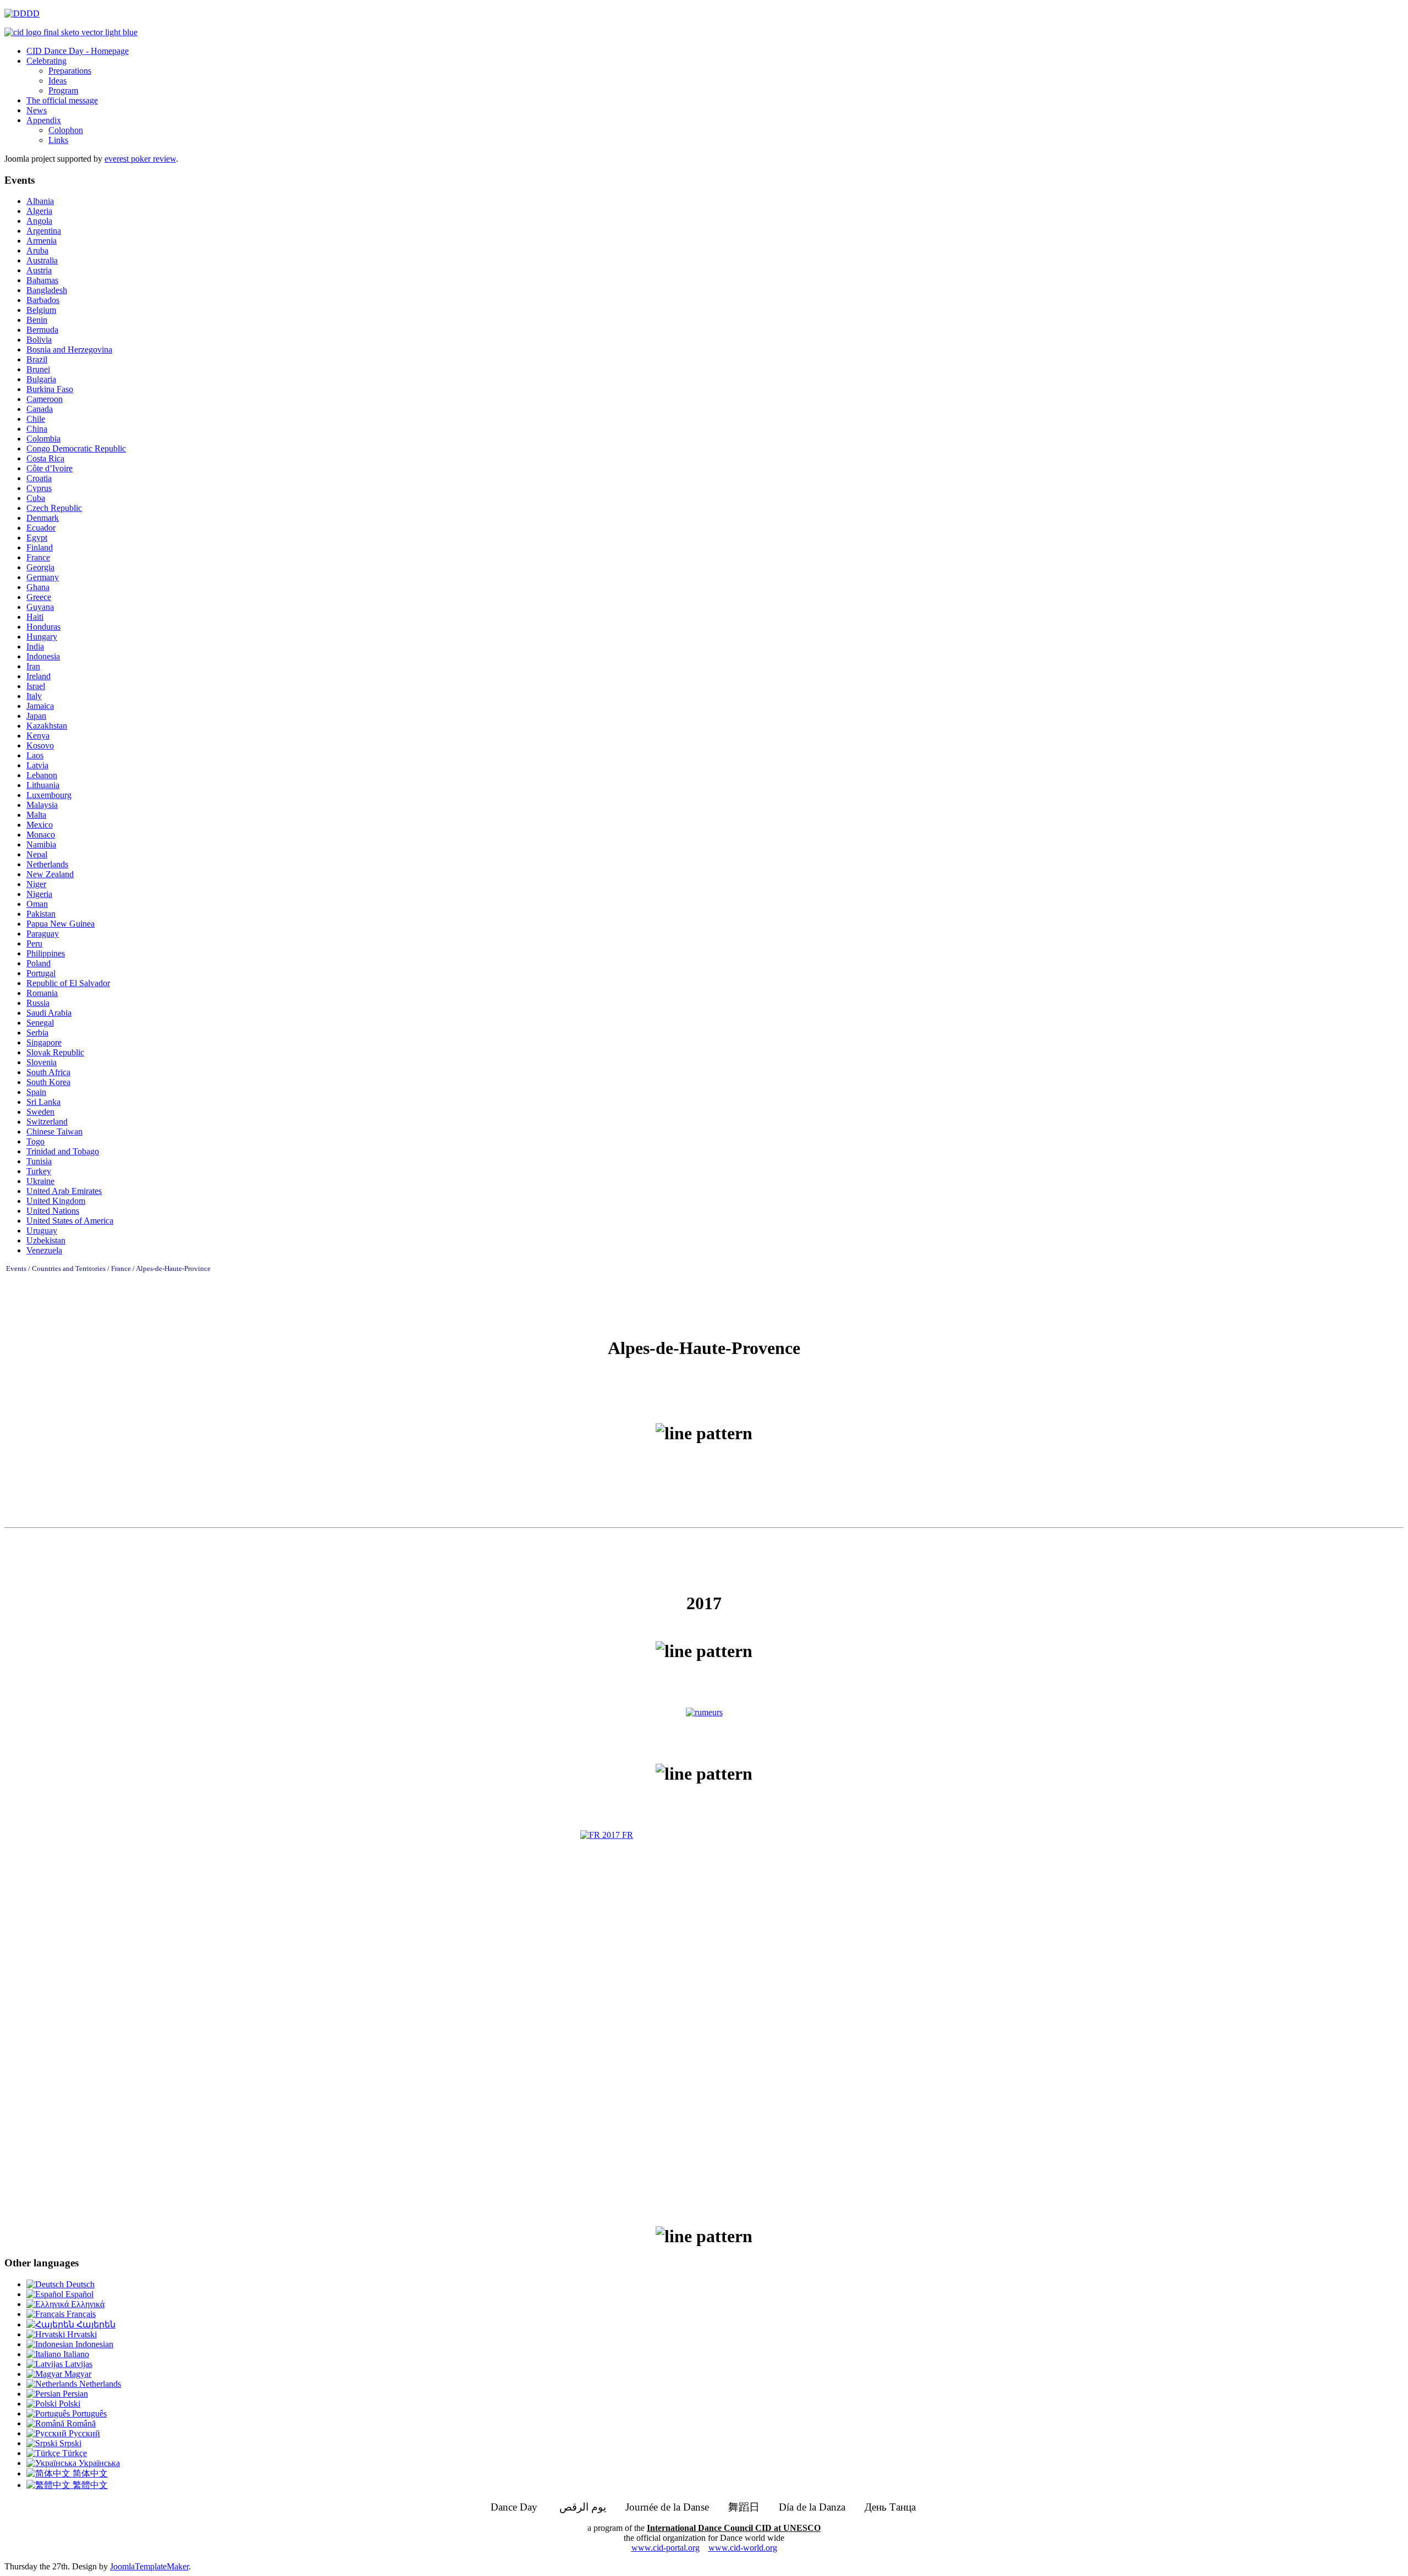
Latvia (37, 765)
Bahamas (42, 280)
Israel (36, 686)
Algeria (39, 211)
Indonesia (43, 656)
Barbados (43, 300)
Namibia (41, 844)
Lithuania (43, 785)
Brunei (38, 369)
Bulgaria (41, 379)
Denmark (43, 518)
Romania (42, 993)
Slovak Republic (55, 1052)
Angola (39, 221)
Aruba (37, 251)
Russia (38, 1003)
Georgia (40, 567)
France (38, 557)
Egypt (37, 538)
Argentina (44, 231)
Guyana (40, 607)
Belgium (41, 310)
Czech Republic (54, 508)
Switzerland (47, 1122)
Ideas (57, 81)
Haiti (35, 617)
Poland (38, 963)
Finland (40, 547)
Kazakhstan (47, 726)
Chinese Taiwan (54, 1132)
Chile (36, 419)
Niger (36, 884)
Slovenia (42, 1062)
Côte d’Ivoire (50, 468)
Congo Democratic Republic (76, 448)
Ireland (38, 676)
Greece (39, 597)
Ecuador (41, 528)
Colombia (43, 439)
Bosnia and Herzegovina (69, 349)
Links (58, 140)
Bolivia (39, 340)
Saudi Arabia (49, 1013)
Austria (39, 270)
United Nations (53, 1211)
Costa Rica (45, 458)
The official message (62, 100)
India (35, 646)
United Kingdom (56, 1201)
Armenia (42, 241)
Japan (36, 716)
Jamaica (40, 706)
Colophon (66, 130)
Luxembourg (49, 795)
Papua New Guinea (61, 924)
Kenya (38, 736)
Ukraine (40, 1181)
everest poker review (140, 159)
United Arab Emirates (64, 1191)
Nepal (37, 854)
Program (63, 90)
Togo (35, 1141)
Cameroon (45, 399)
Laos (35, 755)
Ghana (38, 587)
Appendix (44, 120)
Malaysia (42, 805)
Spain (36, 1092)
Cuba (36, 498)
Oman (37, 904)
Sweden (40, 1112)
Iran (33, 666)
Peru (34, 943)
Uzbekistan (46, 1240)
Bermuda (42, 330)
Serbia (37, 1033)
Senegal (40, 1023)
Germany (43, 577)
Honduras (43, 627)
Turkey (39, 1171)
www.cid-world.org (743, 2548)
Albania (40, 201)
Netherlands (47, 864)
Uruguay (42, 1231)
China (37, 429)
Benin (37, 320)
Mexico (40, 825)
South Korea (48, 1082)
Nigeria (39, 894)
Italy (34, 696)
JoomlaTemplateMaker (149, 2566)
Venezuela (44, 1250)
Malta (36, 815)
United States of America (70, 1221)
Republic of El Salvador (68, 983)
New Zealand (50, 874)
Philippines (46, 953)
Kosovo (40, 745)
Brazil (37, 359)
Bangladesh (47, 290)
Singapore (44, 1042)
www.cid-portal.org (665, 2548)
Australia (42, 260)
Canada (40, 409)
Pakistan (41, 914)
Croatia (39, 478)
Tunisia (39, 1161)
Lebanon (42, 775)
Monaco (41, 835)
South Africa (48, 1072)
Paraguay (43, 934)
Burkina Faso (50, 389)
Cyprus (39, 488)
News (37, 110)
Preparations (70, 71)
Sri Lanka (43, 1102)
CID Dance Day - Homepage (78, 51)
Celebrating (46, 61)
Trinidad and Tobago (63, 1151)
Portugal (41, 973)
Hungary (42, 637)
